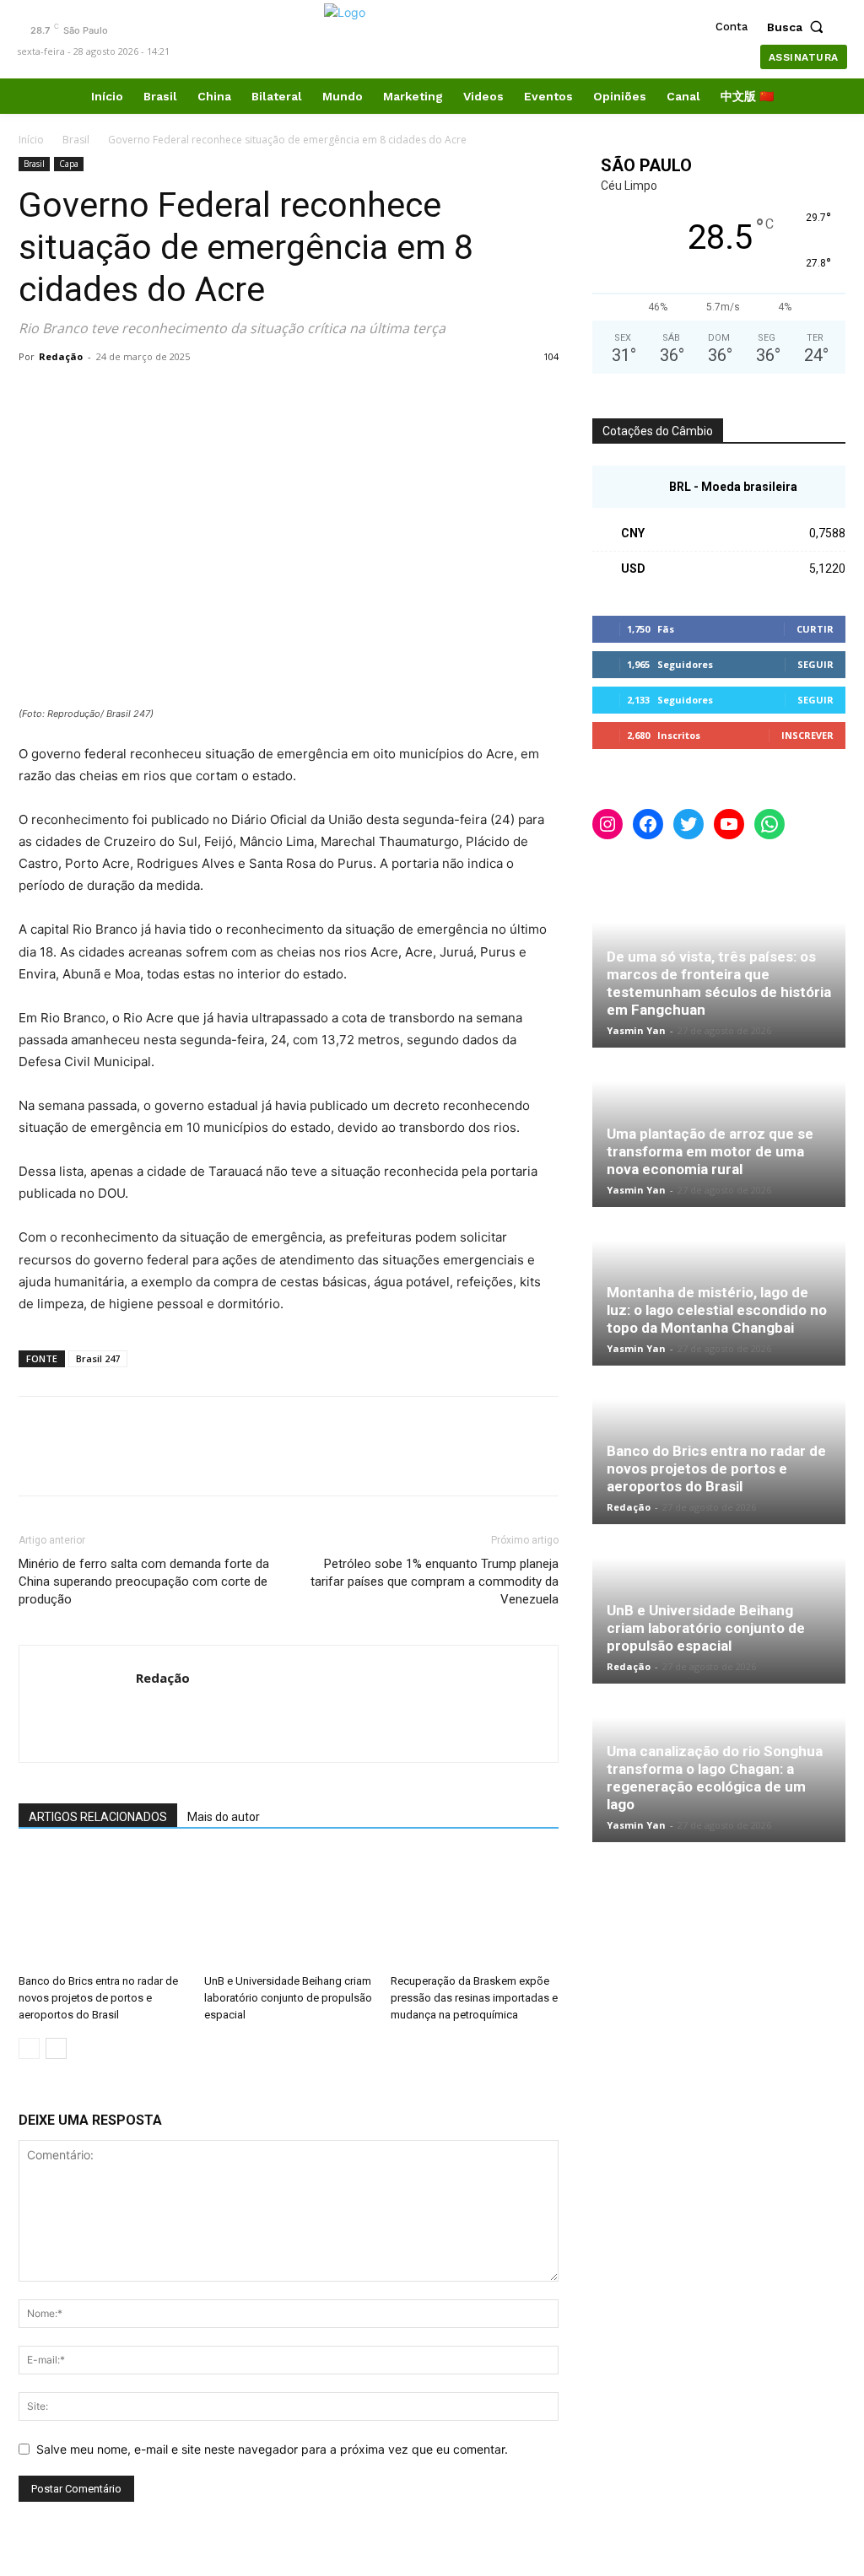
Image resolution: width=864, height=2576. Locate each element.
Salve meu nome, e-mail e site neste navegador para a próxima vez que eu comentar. (272, 2449)
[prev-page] (29, 2048)
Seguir (815, 664)
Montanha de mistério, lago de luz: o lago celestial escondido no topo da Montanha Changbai (717, 1310)
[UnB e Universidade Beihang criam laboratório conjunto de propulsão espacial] (288, 1909)
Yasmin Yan (636, 1030)
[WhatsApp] (152, 395)
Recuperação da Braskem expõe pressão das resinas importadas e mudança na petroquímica (474, 1998)
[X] (74, 395)
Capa (69, 164)
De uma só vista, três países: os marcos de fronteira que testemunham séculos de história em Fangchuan (719, 983)
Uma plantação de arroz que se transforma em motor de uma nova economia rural (710, 1151)
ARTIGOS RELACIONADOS (98, 1817)
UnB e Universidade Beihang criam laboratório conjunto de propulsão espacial (288, 1998)
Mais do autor (224, 1817)
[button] (799, 27)
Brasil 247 (98, 1358)
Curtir (815, 629)
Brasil (76, 140)
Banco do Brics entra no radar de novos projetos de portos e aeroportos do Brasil (98, 1998)
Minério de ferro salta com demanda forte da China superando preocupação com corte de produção (144, 1582)
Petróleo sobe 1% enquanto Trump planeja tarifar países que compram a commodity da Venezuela (435, 1582)
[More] (192, 395)
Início (31, 140)
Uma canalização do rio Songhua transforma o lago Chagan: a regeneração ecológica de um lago (715, 1778)
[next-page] (56, 2048)
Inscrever (807, 735)
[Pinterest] (113, 395)
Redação (61, 356)
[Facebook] (35, 395)
